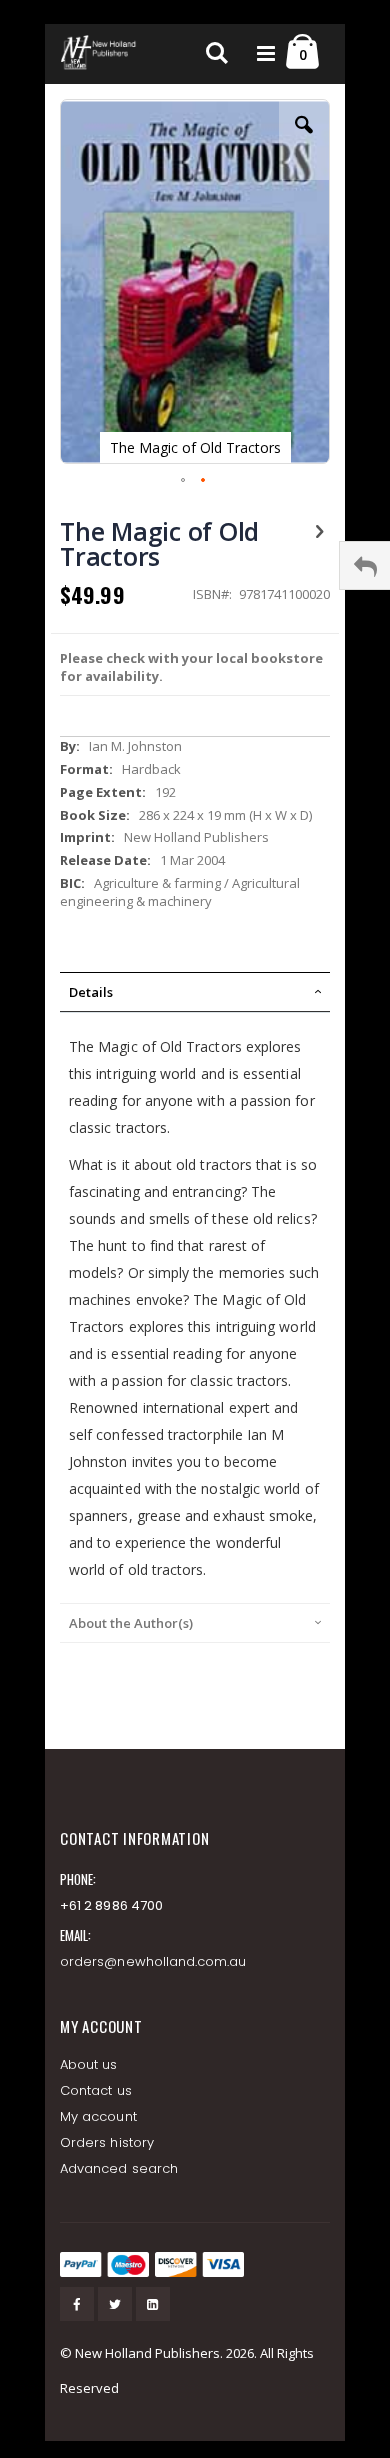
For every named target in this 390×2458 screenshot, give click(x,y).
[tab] (195, 992)
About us (89, 2064)
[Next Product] (319, 530)
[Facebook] (77, 2304)
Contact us (96, 2090)
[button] (304, 140)
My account (98, 2116)
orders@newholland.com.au (153, 1961)
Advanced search (119, 2168)
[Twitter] (115, 2304)
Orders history (107, 2142)
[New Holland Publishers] (100, 54)
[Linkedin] (153, 2304)
